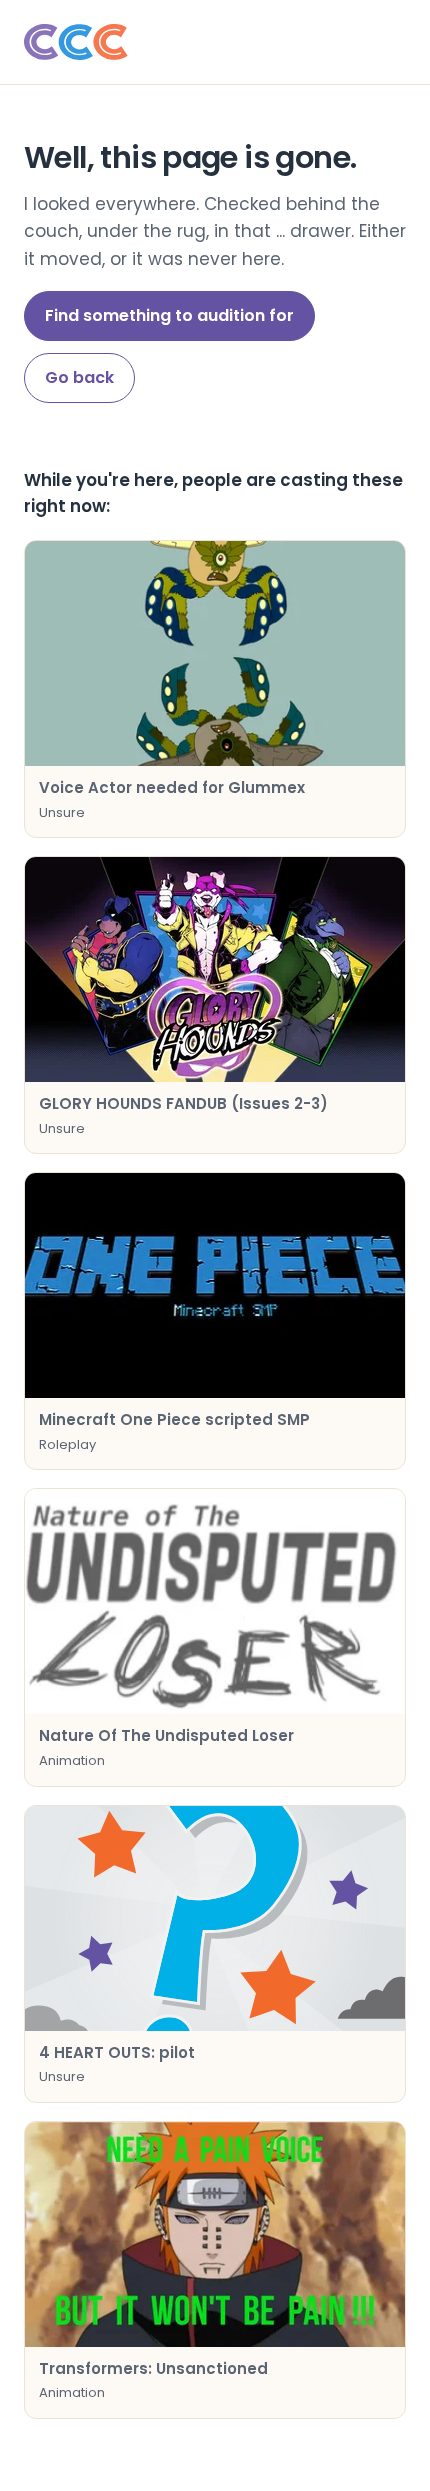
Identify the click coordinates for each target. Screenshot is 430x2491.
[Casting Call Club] (215, 42)
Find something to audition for (169, 315)
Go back (79, 377)
